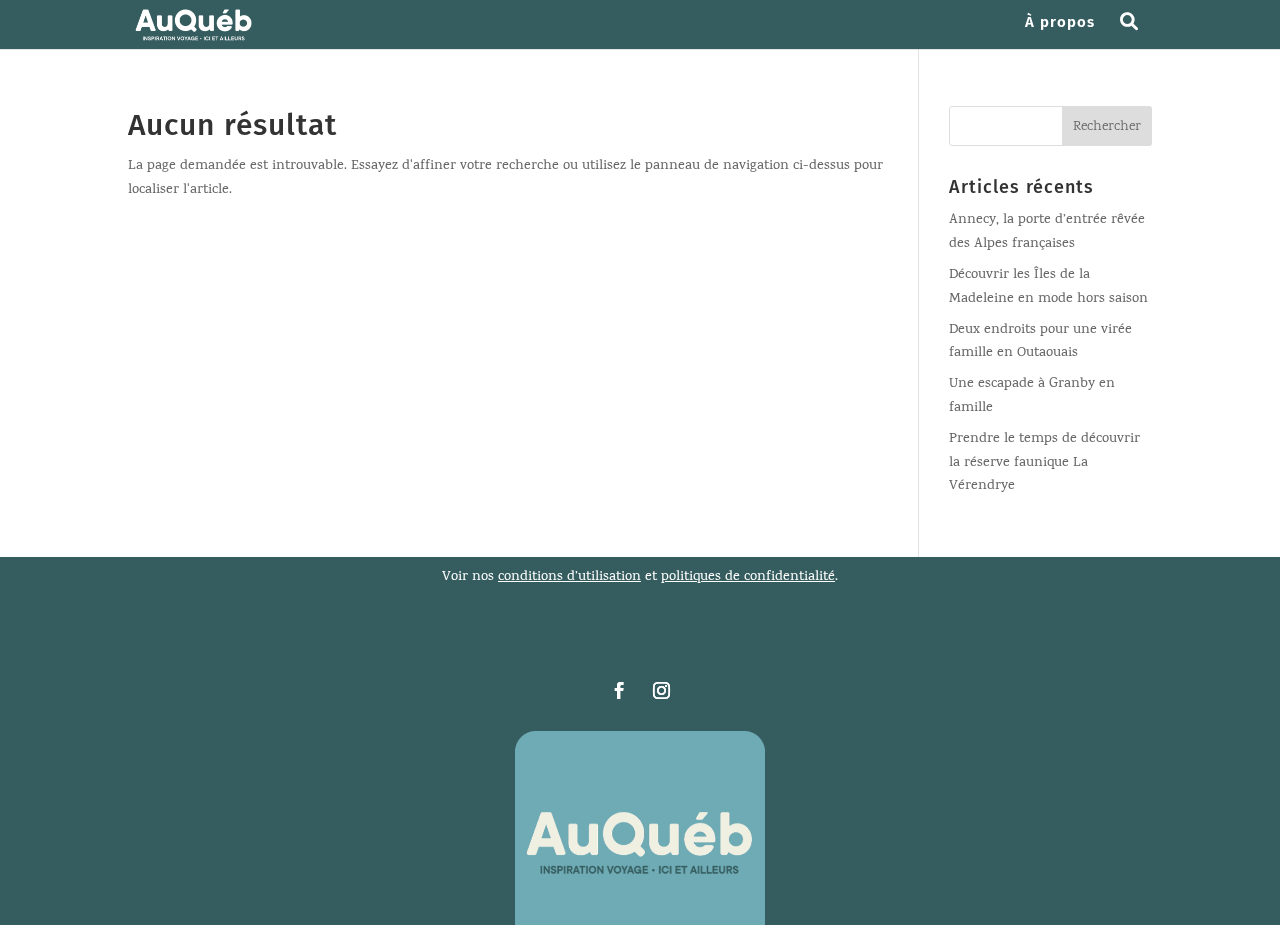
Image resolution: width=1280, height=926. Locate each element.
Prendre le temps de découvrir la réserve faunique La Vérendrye (1044, 463)
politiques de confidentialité (748, 577)
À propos (1060, 23)
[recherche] (1136, 32)
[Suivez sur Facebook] (619, 691)
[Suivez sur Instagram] (661, 691)
